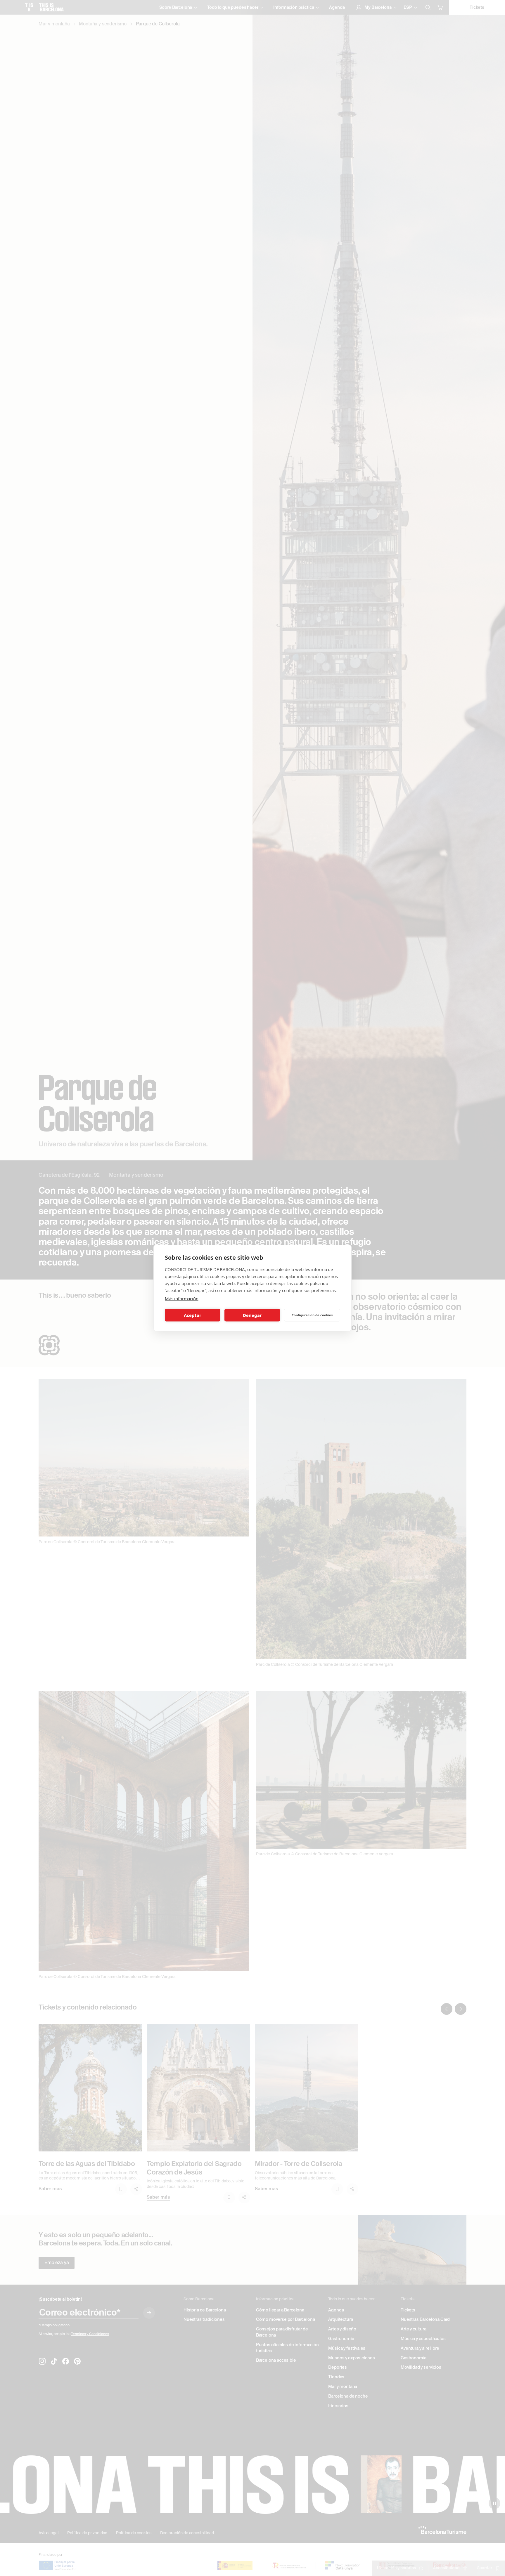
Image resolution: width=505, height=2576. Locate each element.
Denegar (252, 1315)
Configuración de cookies (312, 1315)
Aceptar (193, 1315)
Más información (182, 1299)
